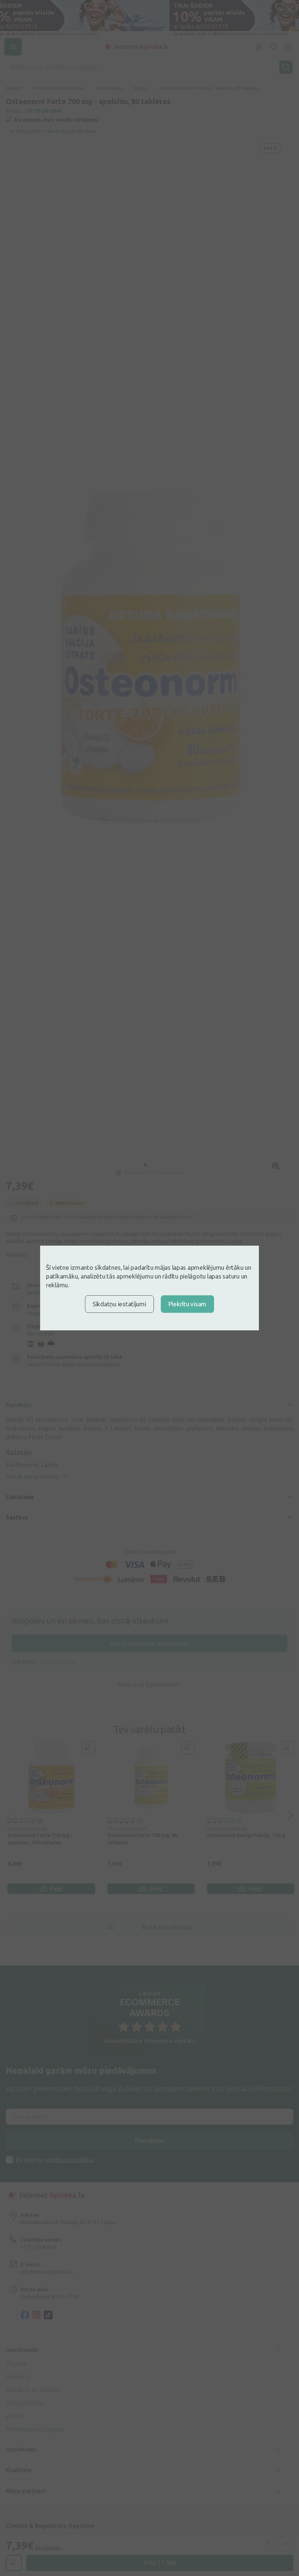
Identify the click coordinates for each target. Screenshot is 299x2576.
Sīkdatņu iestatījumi (119, 1304)
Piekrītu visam (187, 1304)
